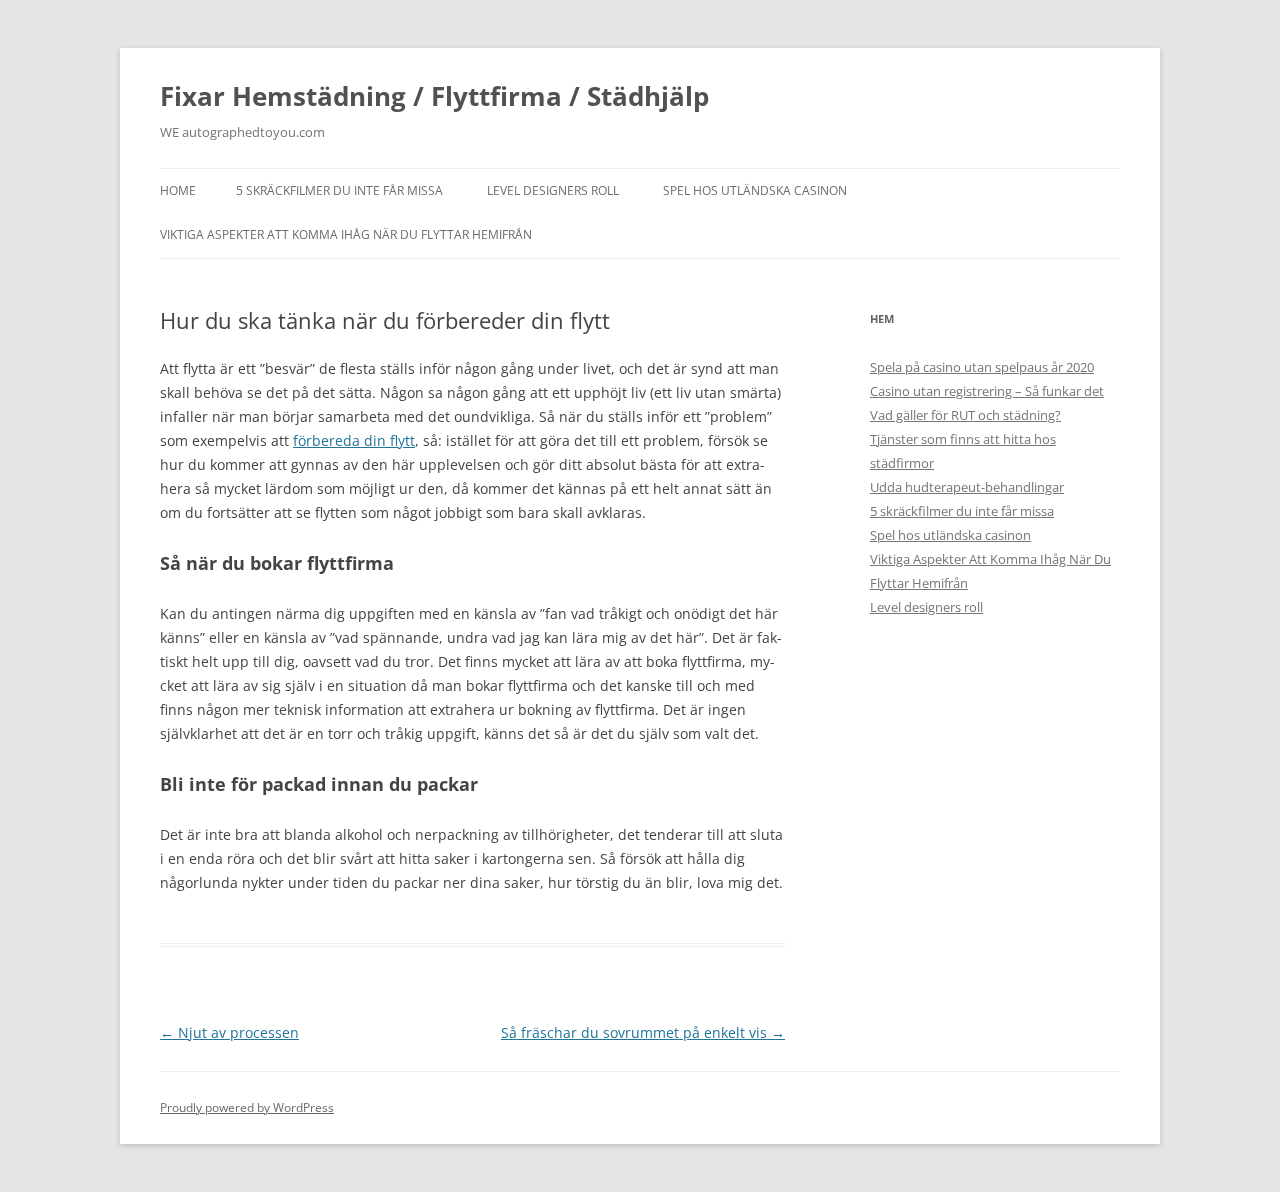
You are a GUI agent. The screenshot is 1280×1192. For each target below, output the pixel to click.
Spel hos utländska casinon (755, 190)
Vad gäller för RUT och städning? (965, 415)
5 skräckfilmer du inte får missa (339, 190)
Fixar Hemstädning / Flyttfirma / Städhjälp (434, 96)
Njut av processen (229, 1032)
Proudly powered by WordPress (247, 1107)
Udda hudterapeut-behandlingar (967, 487)
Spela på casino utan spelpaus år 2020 (982, 367)
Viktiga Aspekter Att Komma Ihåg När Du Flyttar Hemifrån (346, 234)
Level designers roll (553, 190)
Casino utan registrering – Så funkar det (987, 391)
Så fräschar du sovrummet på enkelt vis (643, 1032)
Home (178, 190)
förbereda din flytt (354, 440)
